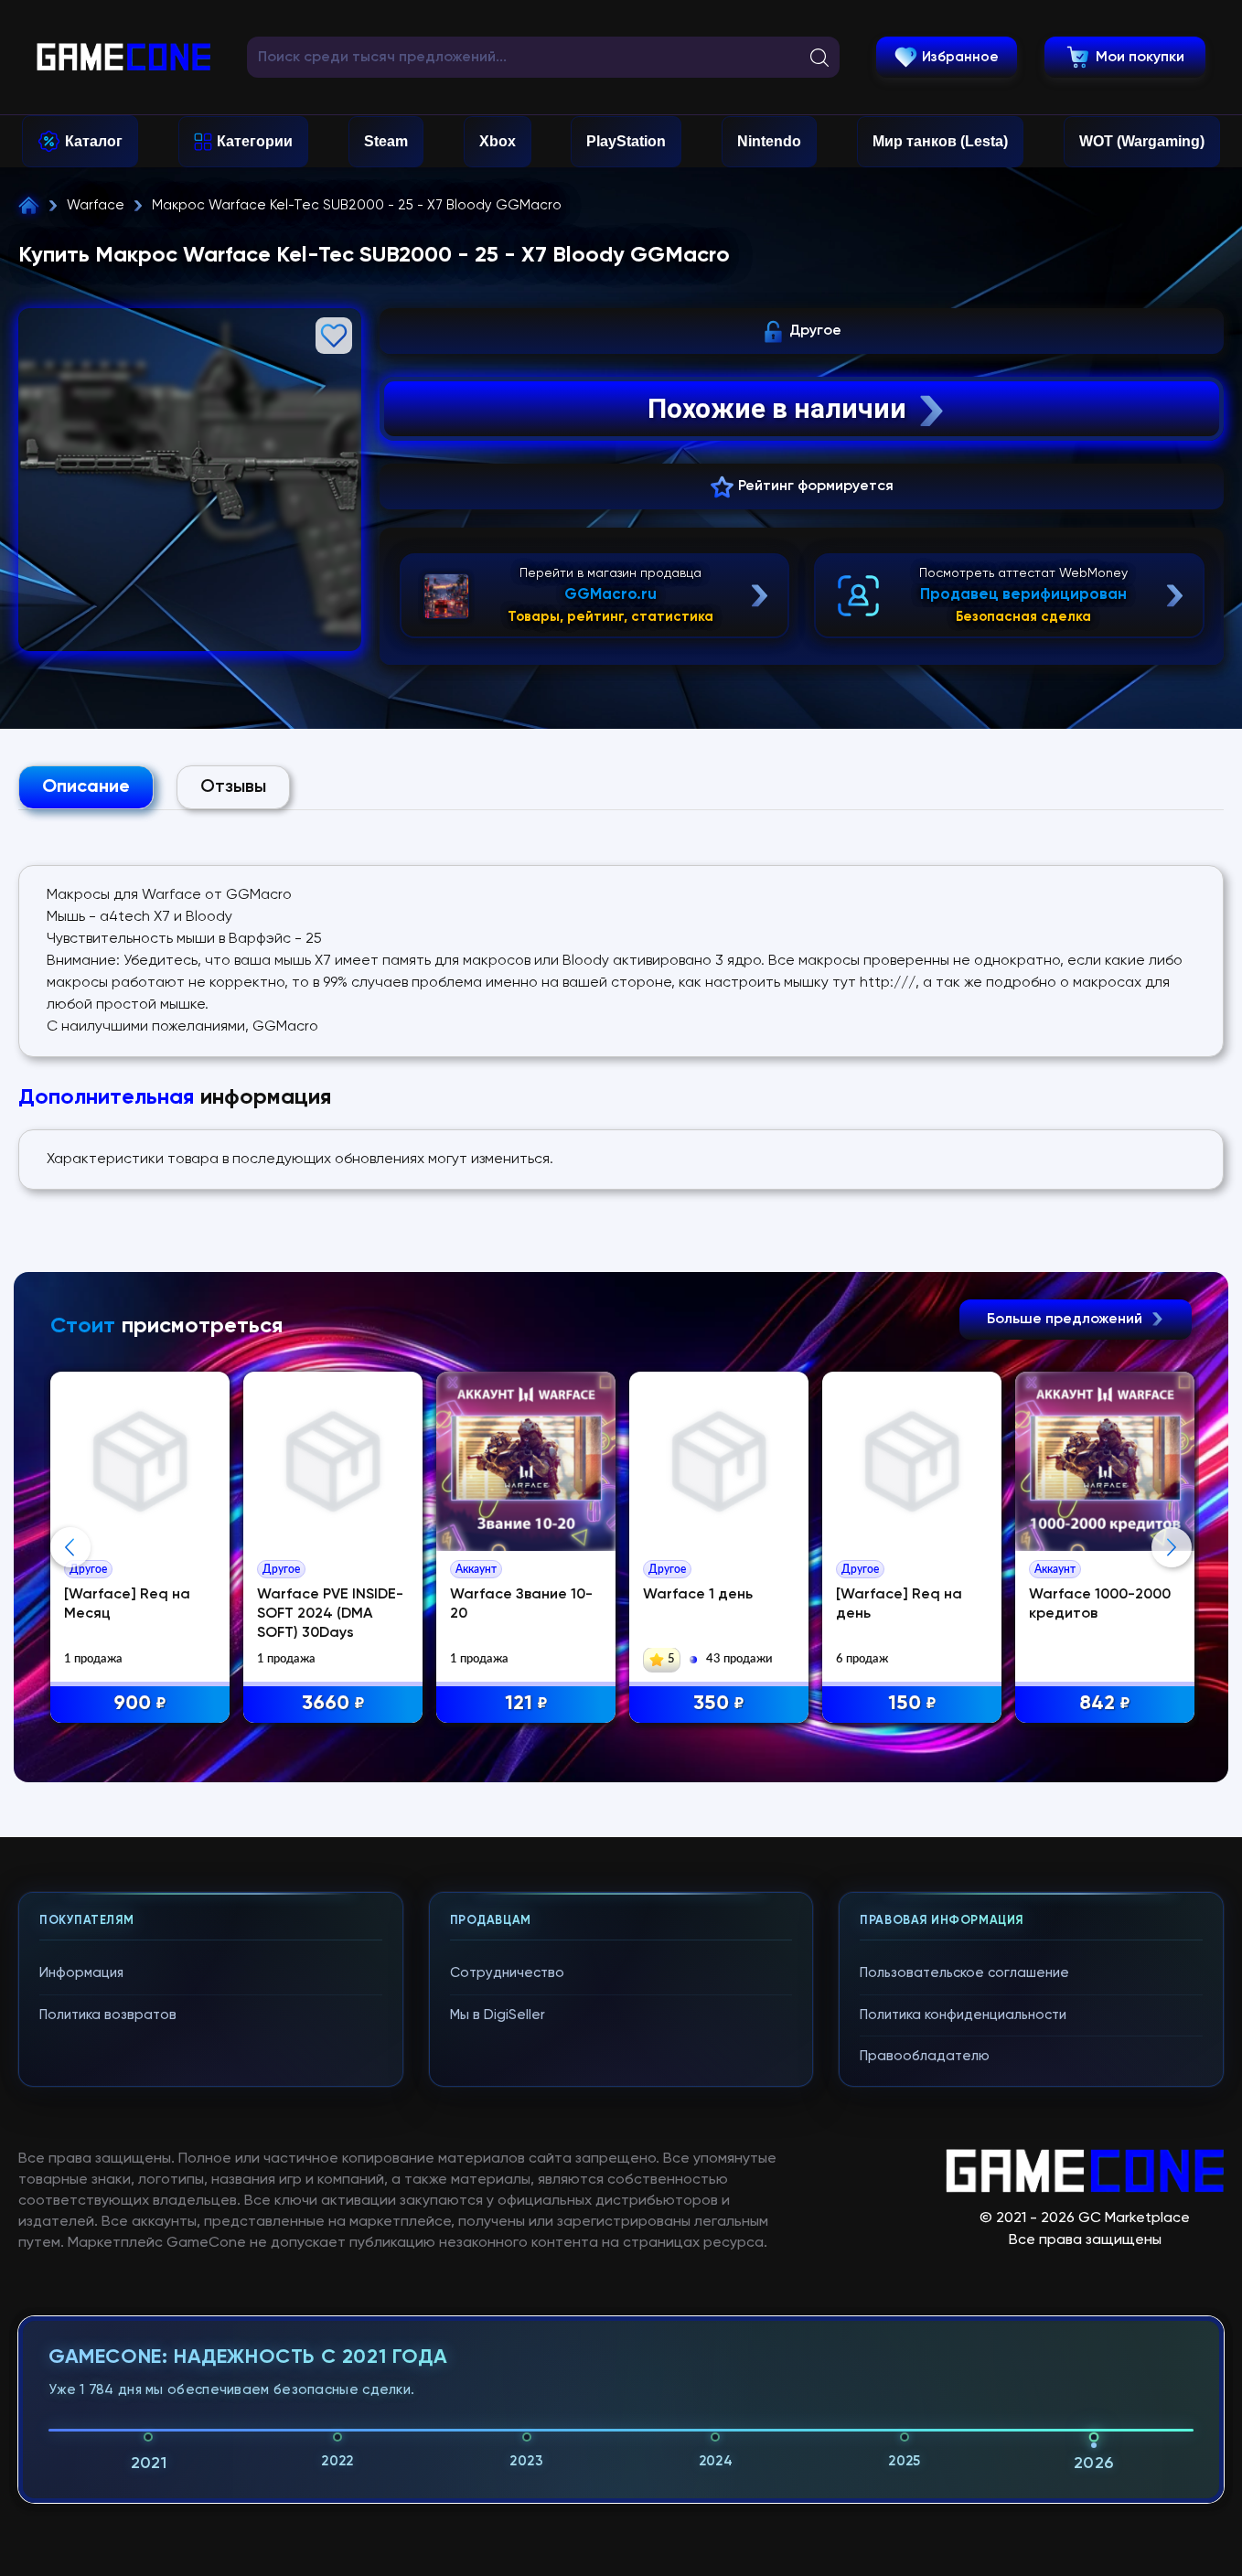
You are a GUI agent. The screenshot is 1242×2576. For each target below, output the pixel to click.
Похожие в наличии (777, 408)
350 (719, 1704)
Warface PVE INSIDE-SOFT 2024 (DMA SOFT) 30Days (330, 1614)
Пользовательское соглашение (964, 1973)
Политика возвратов (108, 2015)
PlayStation (626, 141)
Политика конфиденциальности (963, 2015)
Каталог (94, 141)
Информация (81, 1973)
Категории (255, 141)
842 (1105, 1704)
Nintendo (769, 141)
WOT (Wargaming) (1142, 141)
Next (1172, 1547)
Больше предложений (1066, 1320)
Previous (70, 1547)
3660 (333, 1704)
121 (526, 1704)
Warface (96, 205)
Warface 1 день (698, 1595)
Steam (386, 141)
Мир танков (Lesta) (940, 141)
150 (912, 1704)
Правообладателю (925, 2056)
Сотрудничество (507, 1973)
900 (140, 1704)
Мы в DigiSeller (498, 2015)
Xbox (498, 141)
